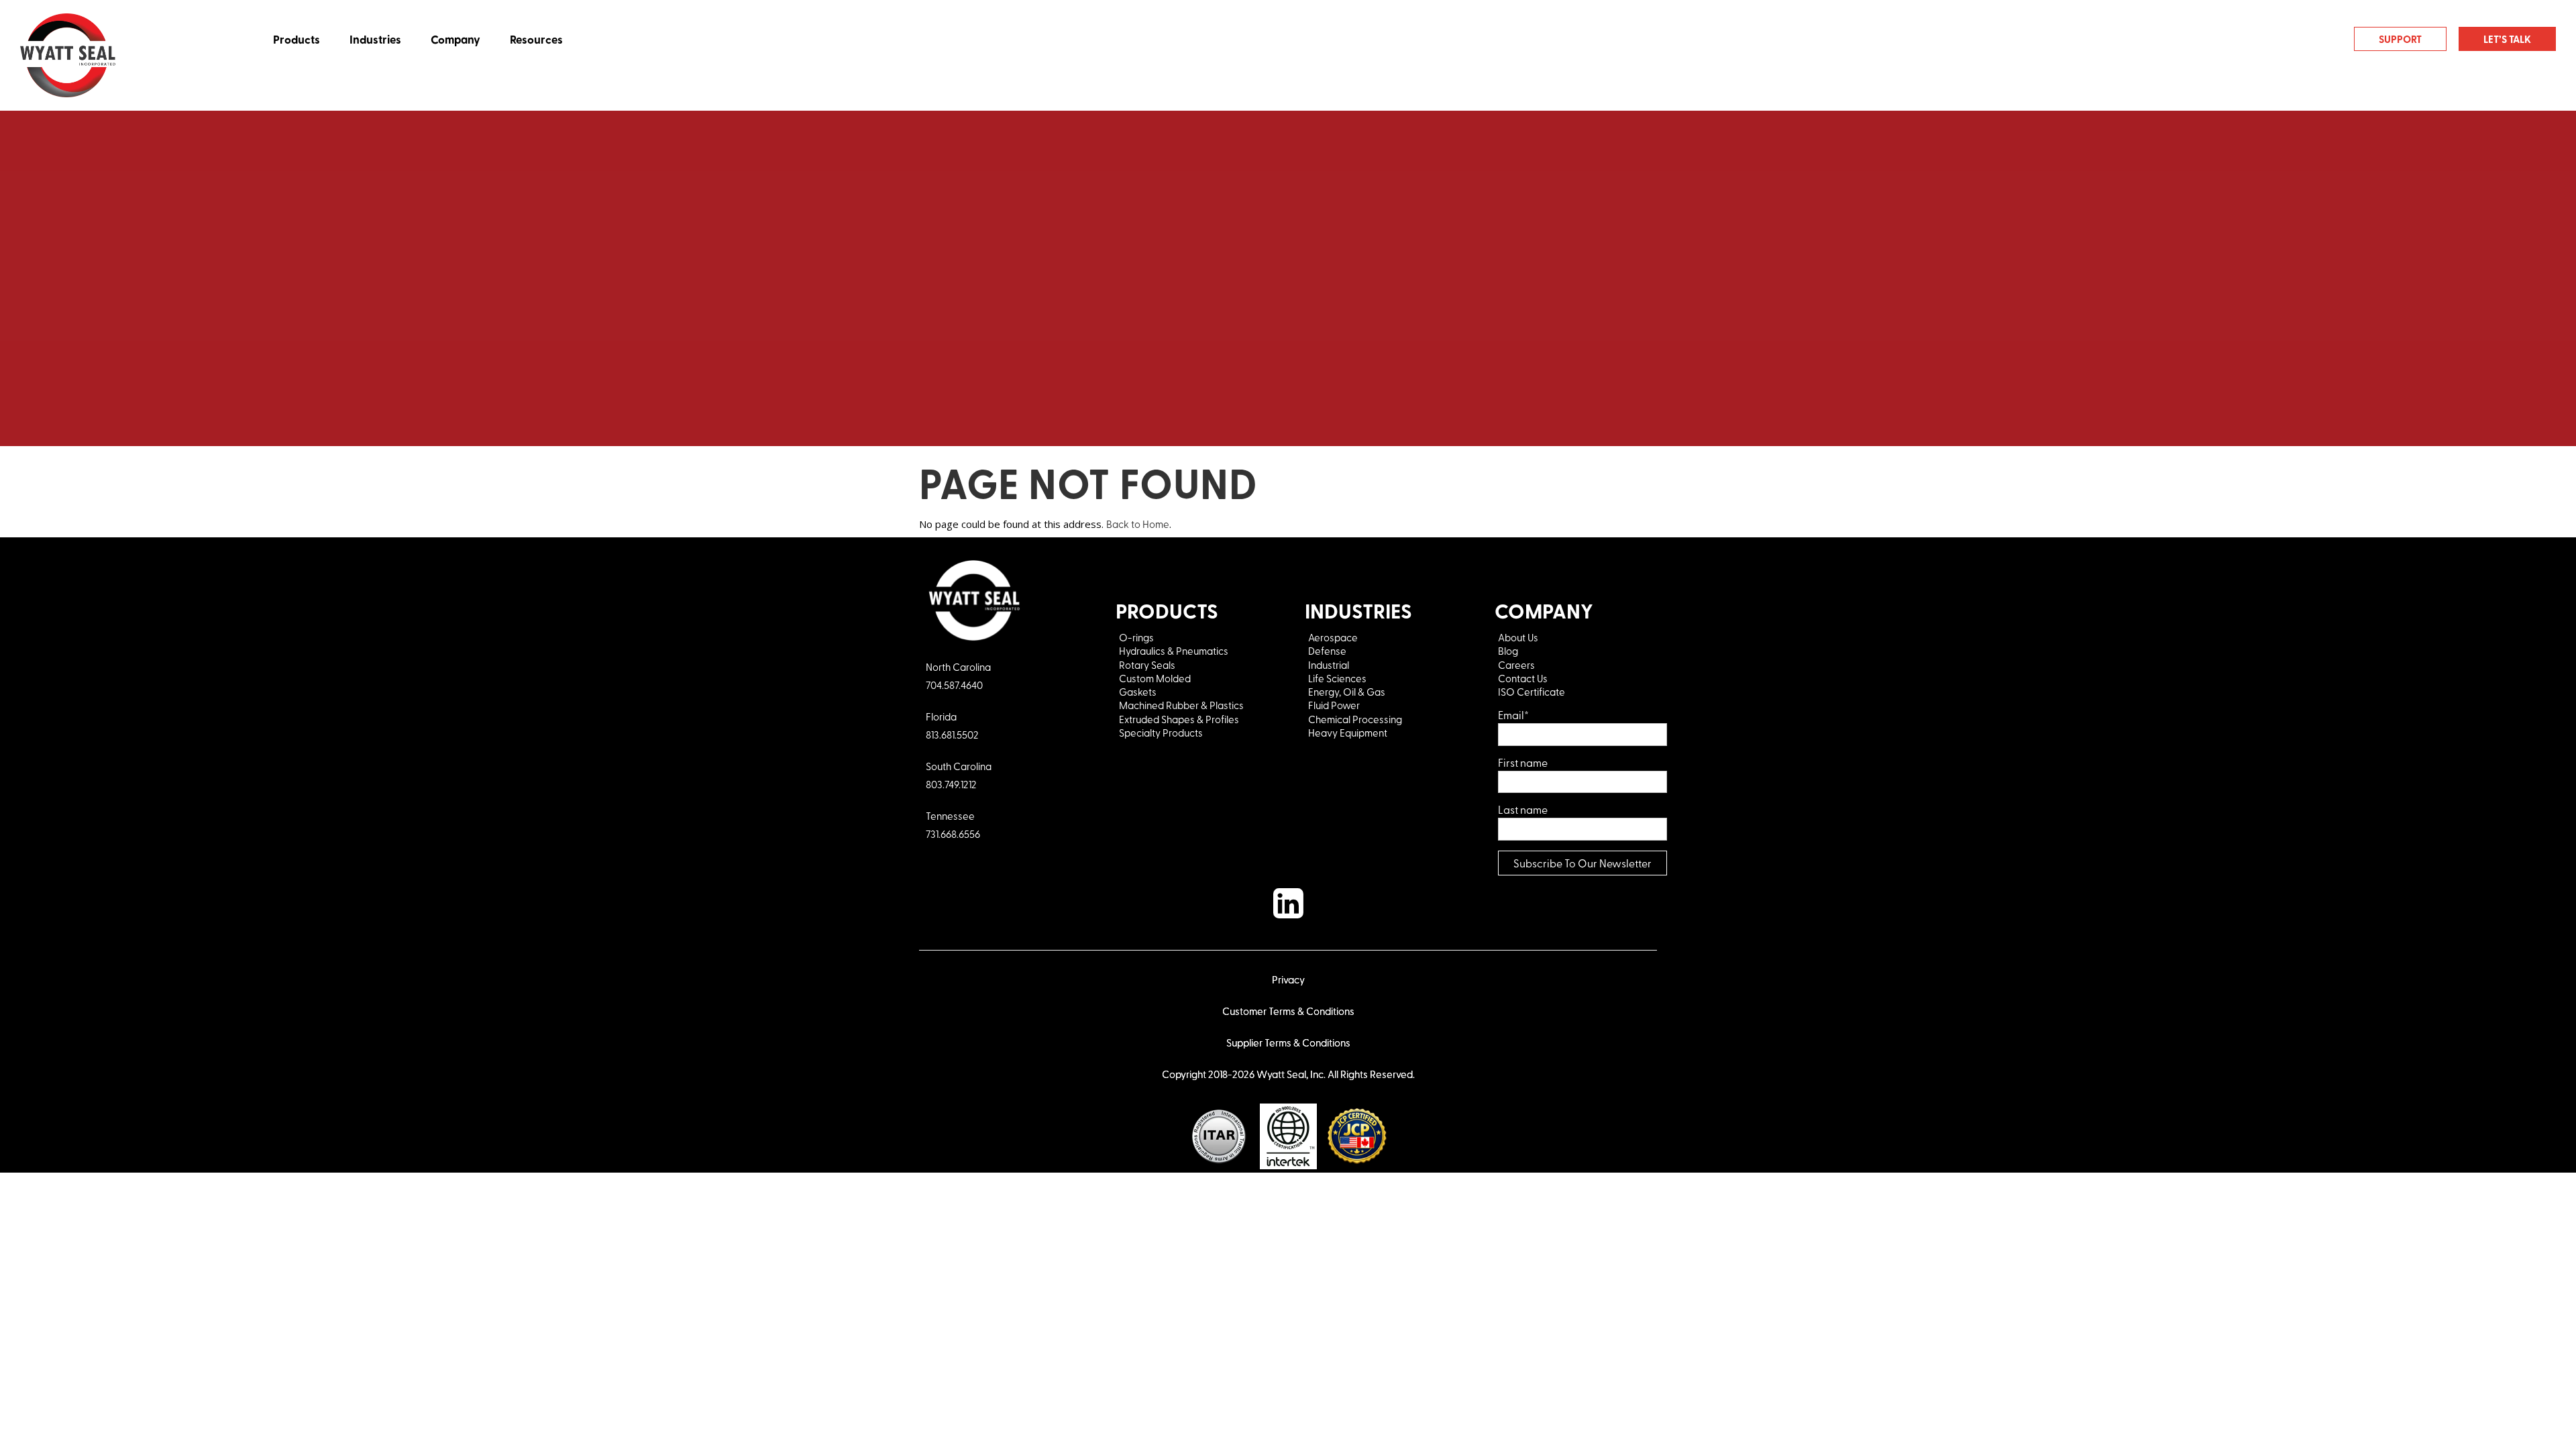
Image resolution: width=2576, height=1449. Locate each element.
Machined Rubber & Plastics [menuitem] (1181, 705)
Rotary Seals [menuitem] (1147, 665)
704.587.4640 (954, 685)
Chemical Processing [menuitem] (1355, 719)
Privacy (1288, 979)
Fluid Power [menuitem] (1334, 705)
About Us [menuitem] (1518, 637)
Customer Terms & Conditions (1288, 1011)
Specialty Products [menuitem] (1161, 733)
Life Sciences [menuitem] (1337, 678)
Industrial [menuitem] (1329, 665)
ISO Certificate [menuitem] (1532, 692)
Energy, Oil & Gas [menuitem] (1347, 692)
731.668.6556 (953, 834)
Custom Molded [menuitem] (1155, 678)
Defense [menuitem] (1327, 651)
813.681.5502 (952, 735)
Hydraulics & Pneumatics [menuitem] (1174, 651)
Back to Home (1138, 524)
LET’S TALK (2507, 39)
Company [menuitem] (455, 39)
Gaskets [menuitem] (1138, 692)
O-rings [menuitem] (1136, 637)
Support (2400, 39)
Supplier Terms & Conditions (1288, 1042)
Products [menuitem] (297, 39)
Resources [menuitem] (536, 39)
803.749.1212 (951, 784)
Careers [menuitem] (1516, 665)
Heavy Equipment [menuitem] (1349, 733)
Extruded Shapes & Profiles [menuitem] (1179, 719)
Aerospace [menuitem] (1333, 637)
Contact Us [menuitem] (1524, 678)
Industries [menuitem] (375, 39)
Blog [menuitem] (1508, 651)
